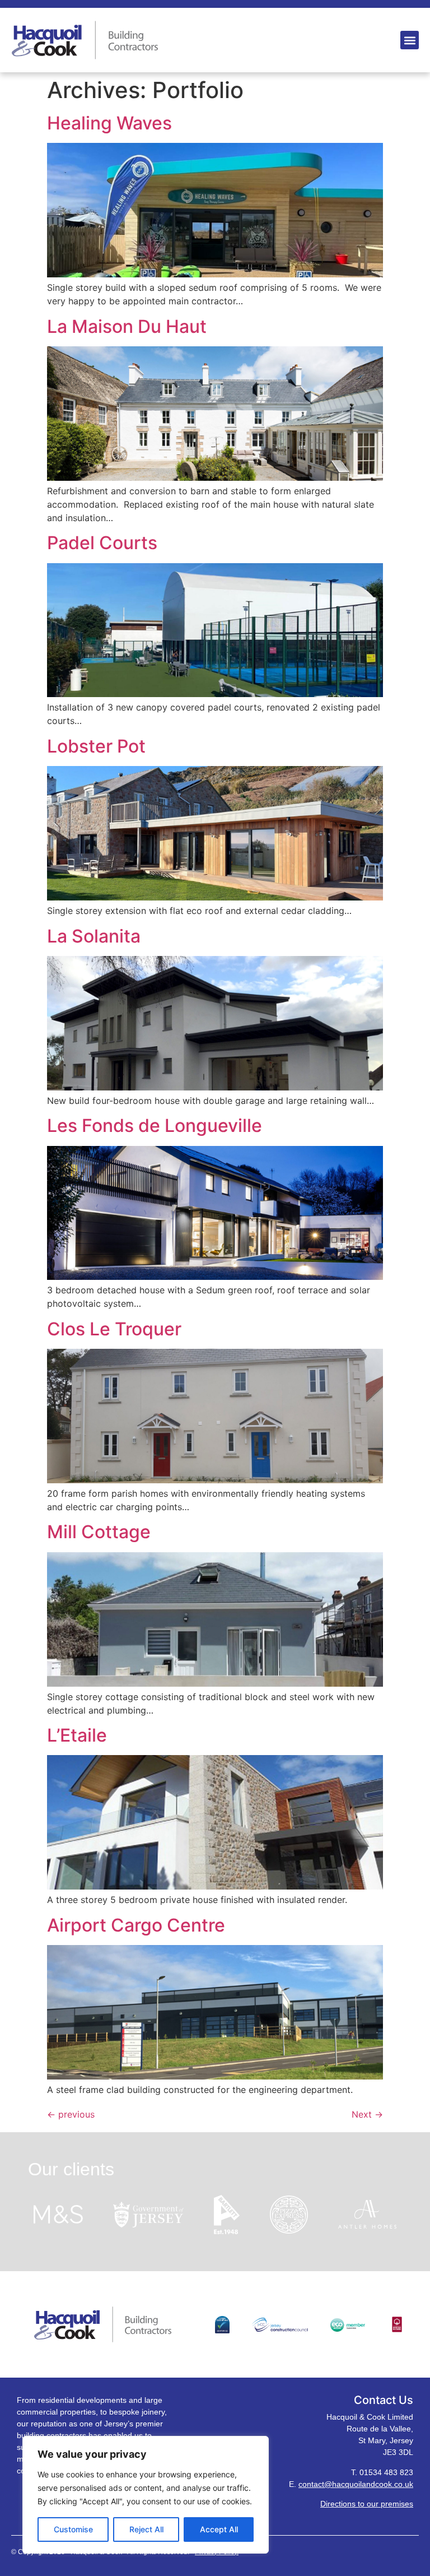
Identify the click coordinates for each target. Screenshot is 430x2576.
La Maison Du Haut (127, 326)
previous (71, 2114)
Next (367, 2114)
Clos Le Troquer (114, 1329)
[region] (146, 2495)
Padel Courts (102, 543)
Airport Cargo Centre (136, 1925)
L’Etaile (77, 1735)
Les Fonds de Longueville (155, 1125)
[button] (410, 40)
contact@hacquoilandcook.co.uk (356, 2484)
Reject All (146, 2529)
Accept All (219, 2529)
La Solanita (94, 936)
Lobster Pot (96, 746)
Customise (73, 2529)
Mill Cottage (99, 1532)
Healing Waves (109, 123)
